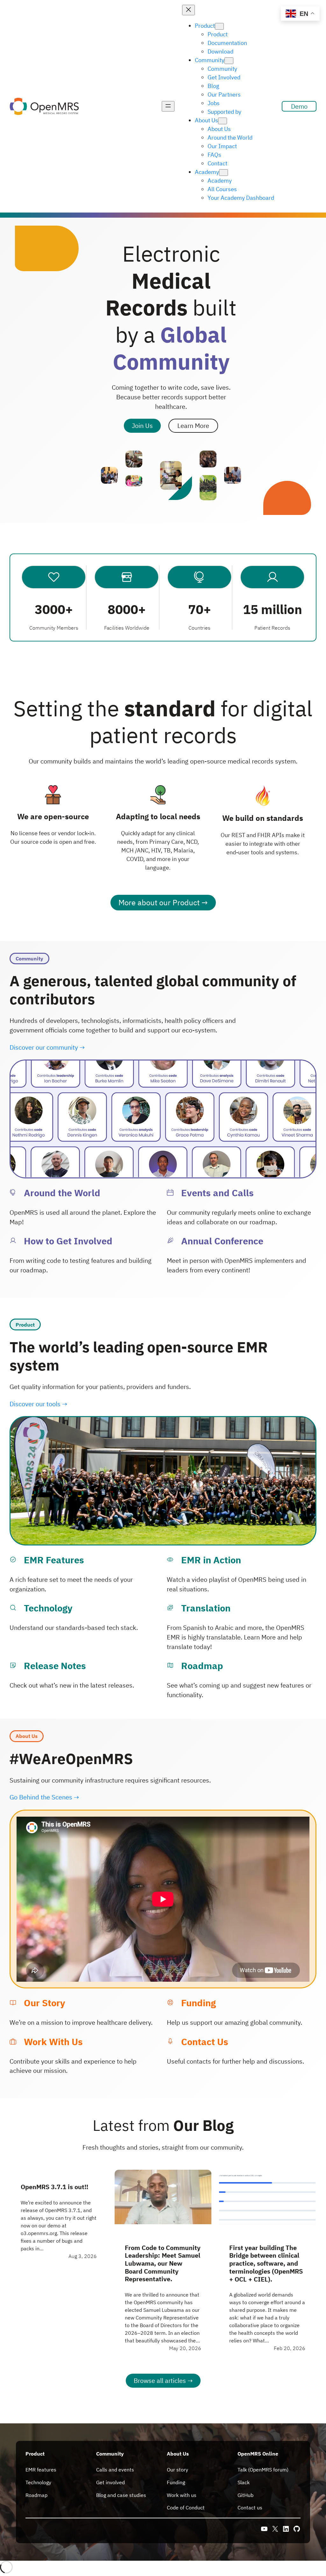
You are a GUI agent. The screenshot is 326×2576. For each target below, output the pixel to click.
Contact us (250, 2507)
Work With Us (53, 2042)
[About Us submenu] (223, 121)
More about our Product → (163, 902)
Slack (244, 2482)
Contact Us (205, 2042)
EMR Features (54, 1560)
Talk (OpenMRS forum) (263, 2470)
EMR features (41, 2470)
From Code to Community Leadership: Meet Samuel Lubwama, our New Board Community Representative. (163, 2264)
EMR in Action (211, 1560)
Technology (48, 1608)
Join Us (142, 426)
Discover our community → (47, 1047)
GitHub (245, 2495)
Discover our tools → (38, 1404)
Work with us (182, 2495)
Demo (299, 106)
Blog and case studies (121, 2495)
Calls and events (115, 2470)
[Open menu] (168, 106)
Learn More (193, 426)
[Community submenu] (229, 61)
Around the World (62, 1193)
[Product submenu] (219, 26)
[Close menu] (188, 10)
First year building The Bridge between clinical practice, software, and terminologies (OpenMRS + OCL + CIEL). (266, 2264)
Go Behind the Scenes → (44, 1797)
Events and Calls (217, 1193)
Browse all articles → (163, 2381)
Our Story (44, 2003)
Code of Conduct (186, 2507)
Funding (198, 2003)
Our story (177, 2470)
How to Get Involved (68, 1241)
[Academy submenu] (223, 173)
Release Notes (55, 1666)
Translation (206, 1608)
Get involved (110, 2482)
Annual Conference (222, 1241)
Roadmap (202, 1666)
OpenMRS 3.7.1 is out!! (54, 2187)
